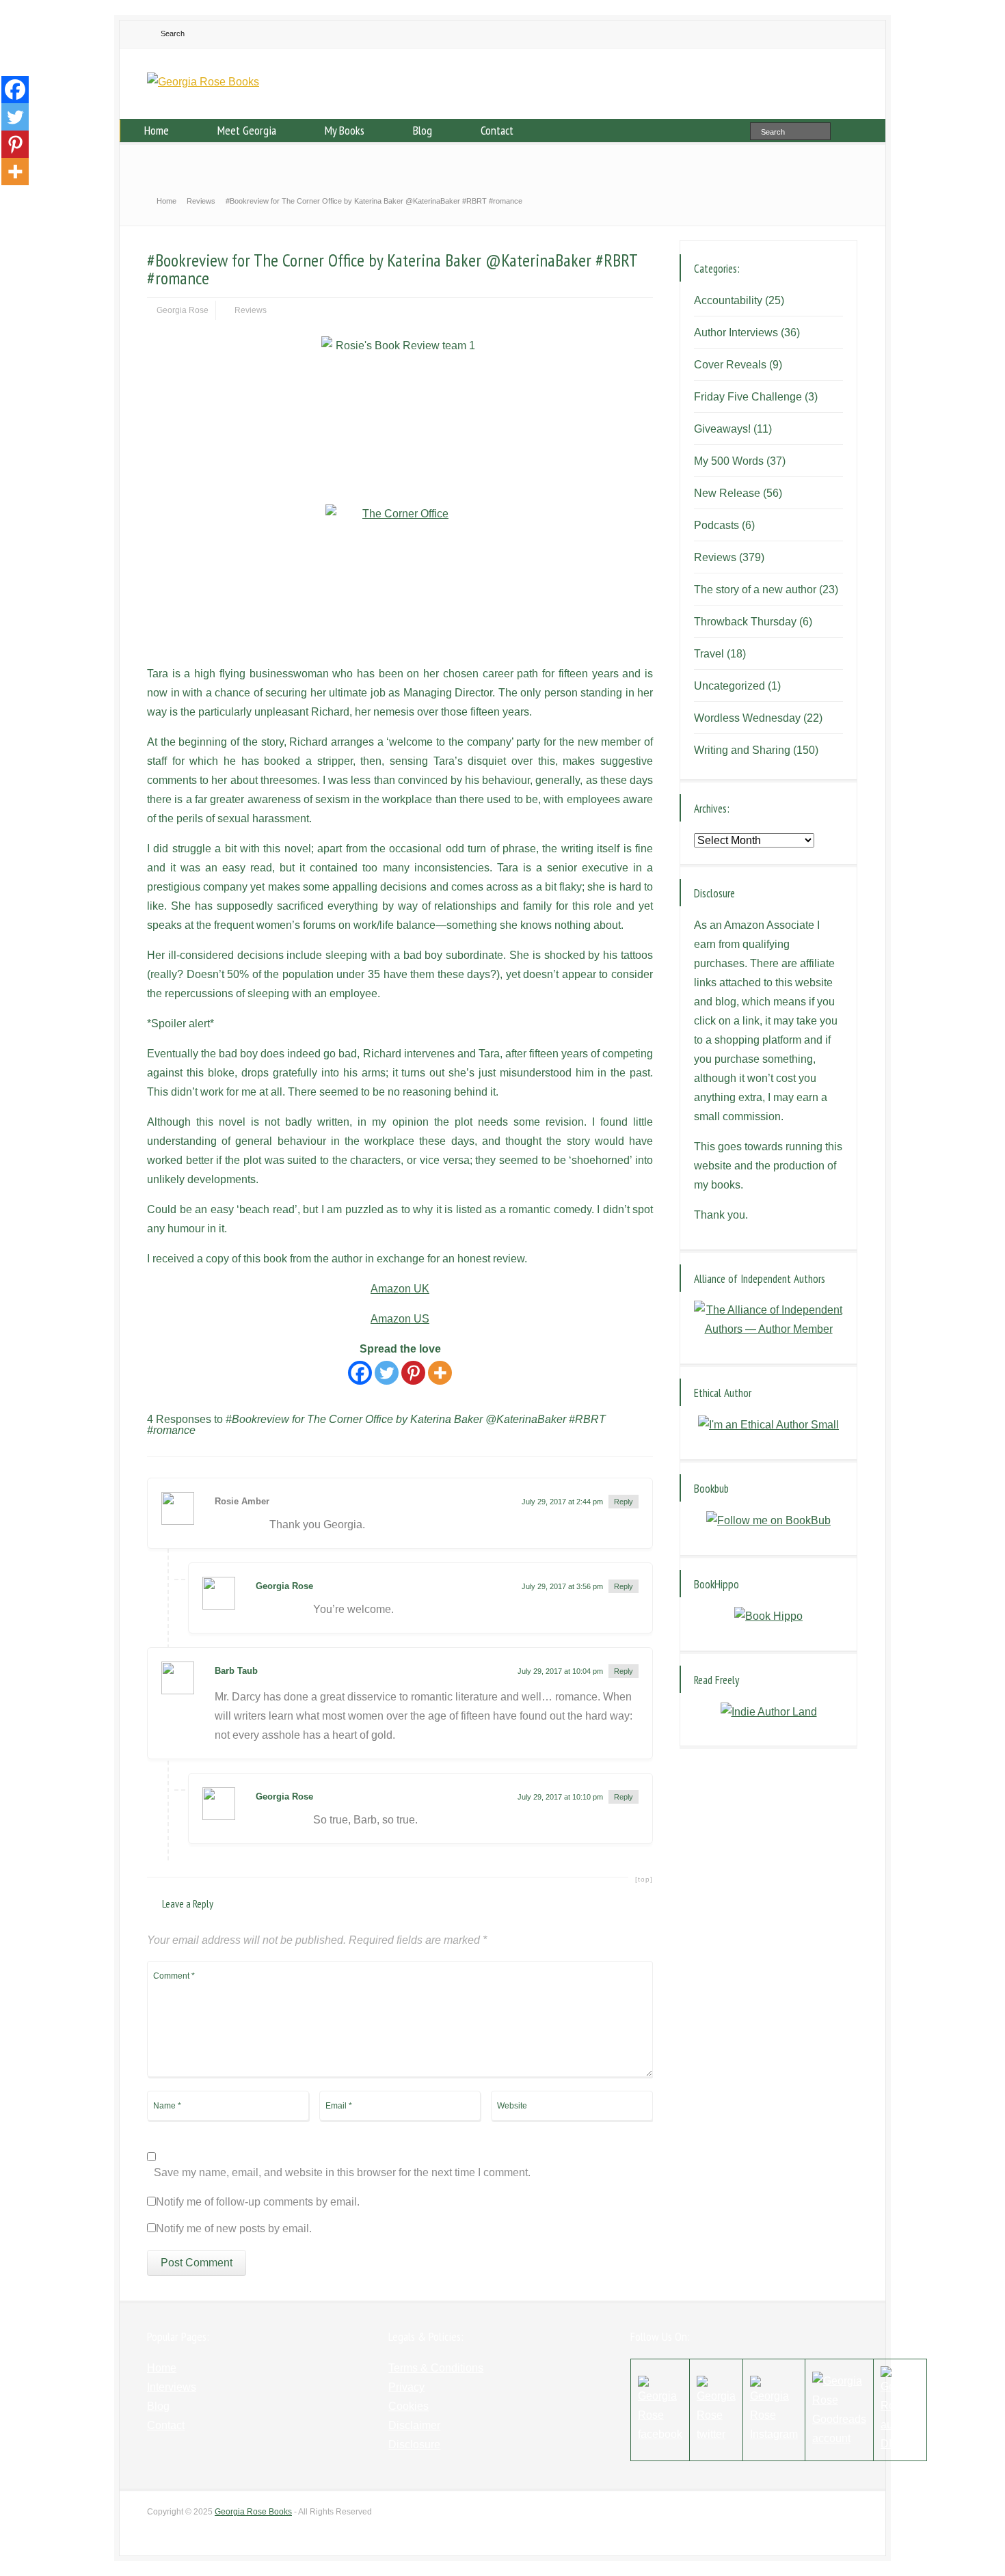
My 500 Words (729, 461)
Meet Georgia (247, 130)
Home (157, 130)
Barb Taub (236, 1671)
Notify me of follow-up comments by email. (258, 2202)
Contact (497, 130)
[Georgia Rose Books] (203, 82)
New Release (727, 493)
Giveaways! (722, 429)
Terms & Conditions (436, 2368)
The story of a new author (755, 589)
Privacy (406, 2387)
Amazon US (400, 1319)
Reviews (251, 310)
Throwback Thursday (745, 622)
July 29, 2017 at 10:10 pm (560, 1797)
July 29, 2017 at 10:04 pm (560, 1671)
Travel (709, 654)
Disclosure (414, 2444)
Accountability (728, 300)
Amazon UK (400, 1289)
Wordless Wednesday (747, 718)
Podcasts (716, 525)
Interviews (172, 2387)
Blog (423, 130)
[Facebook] (360, 1373)
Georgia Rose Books (253, 2512)
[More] (440, 1373)
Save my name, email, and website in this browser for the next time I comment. (342, 2173)
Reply (624, 1502)
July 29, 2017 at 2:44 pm (562, 1502)
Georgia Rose (183, 310)
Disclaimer (414, 2425)
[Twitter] (387, 1373)
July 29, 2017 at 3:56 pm (562, 1586)
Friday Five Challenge (748, 397)
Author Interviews (736, 333)
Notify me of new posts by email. (234, 2229)
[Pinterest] (413, 1373)
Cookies (408, 2406)
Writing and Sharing (742, 750)
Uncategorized (729, 686)
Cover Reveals (730, 365)
